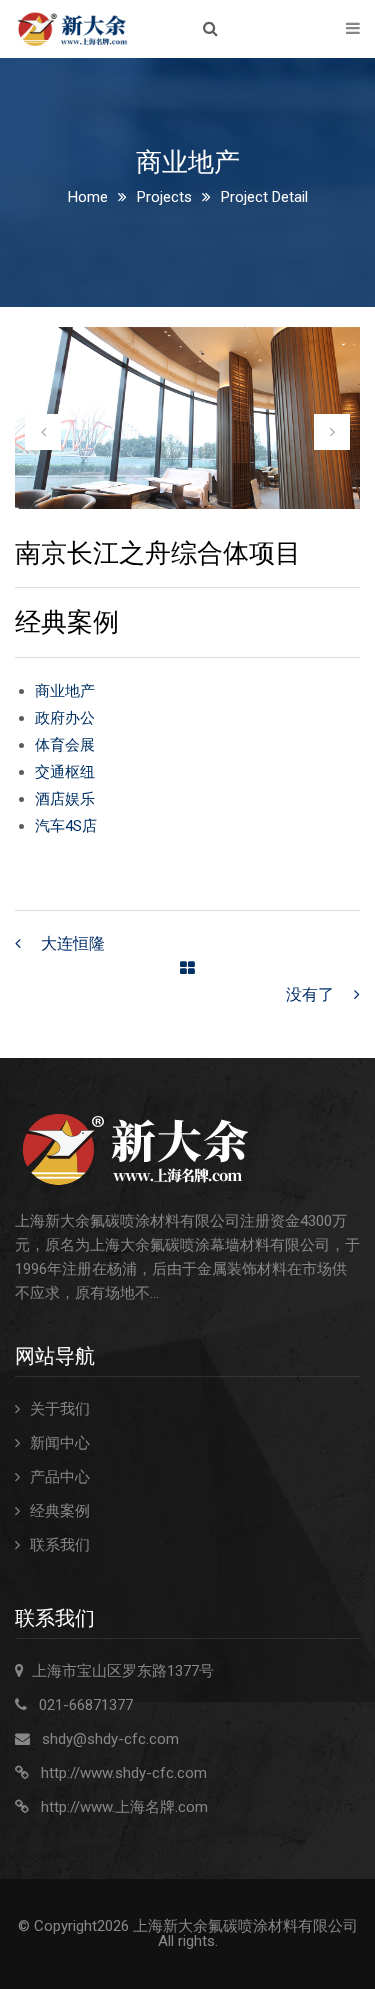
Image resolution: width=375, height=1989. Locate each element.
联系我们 (60, 1545)
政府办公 (65, 718)
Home (88, 197)
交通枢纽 (65, 772)
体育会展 (65, 745)
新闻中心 (60, 1443)
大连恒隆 (73, 943)
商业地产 (65, 691)
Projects (164, 197)
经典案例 (60, 1511)
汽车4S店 (66, 826)
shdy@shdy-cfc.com (110, 1739)
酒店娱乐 (65, 799)
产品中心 (60, 1477)
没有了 (310, 994)
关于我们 (60, 1409)
